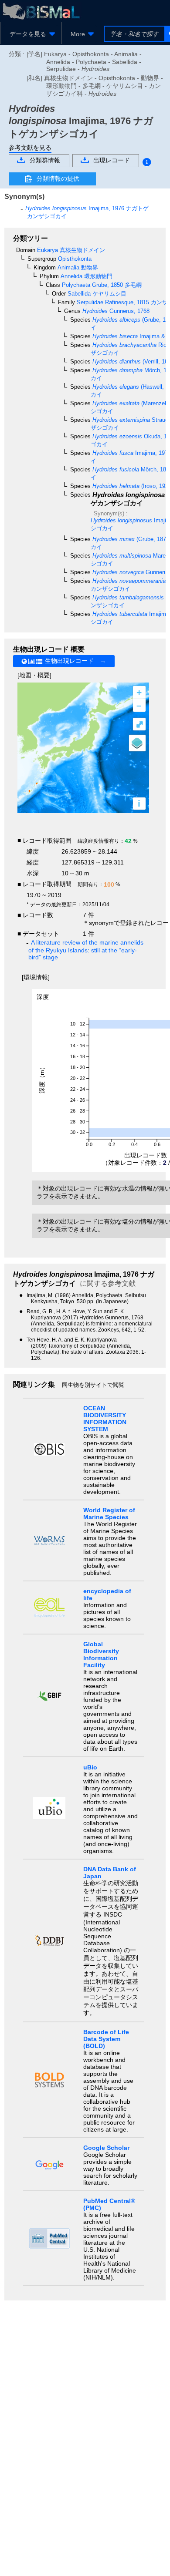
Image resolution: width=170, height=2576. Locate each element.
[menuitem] (31, 34)
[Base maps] (137, 743)
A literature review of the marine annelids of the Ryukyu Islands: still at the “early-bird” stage (86, 950)
